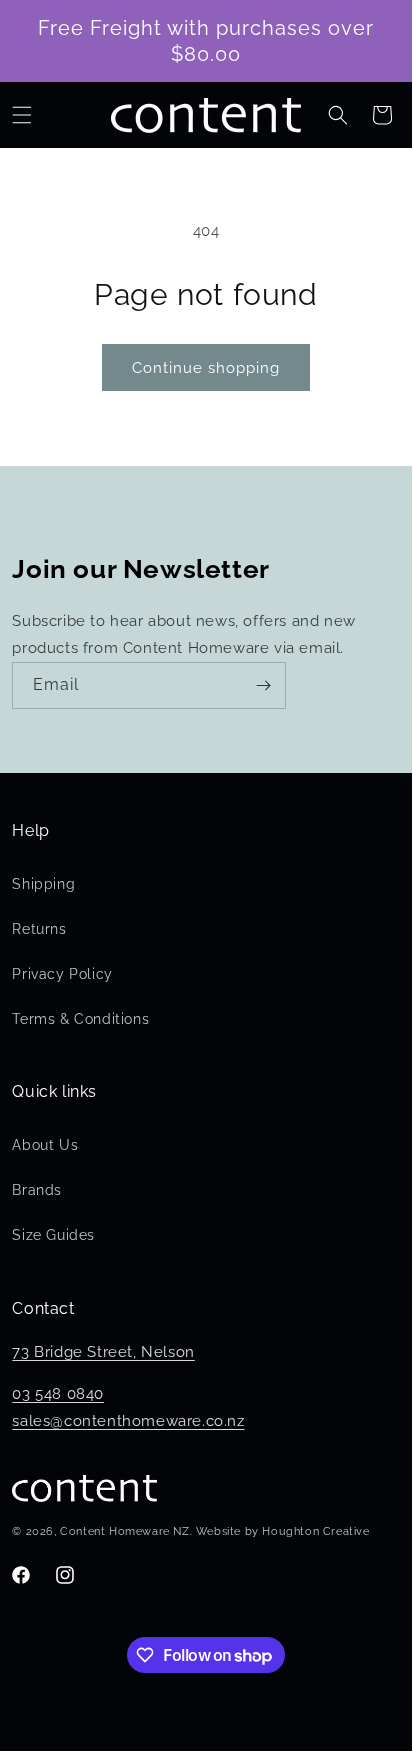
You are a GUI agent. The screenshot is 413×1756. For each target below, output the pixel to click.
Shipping (43, 884)
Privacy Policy (62, 974)
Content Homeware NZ (124, 1531)
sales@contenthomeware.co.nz (128, 1421)
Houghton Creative (315, 1531)
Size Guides (53, 1235)
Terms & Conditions (80, 1019)
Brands (37, 1190)
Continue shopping (206, 368)
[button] (22, 115)
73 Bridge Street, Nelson (103, 1352)
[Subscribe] (263, 685)
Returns (39, 929)
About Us (45, 1145)
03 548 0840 (58, 1394)
